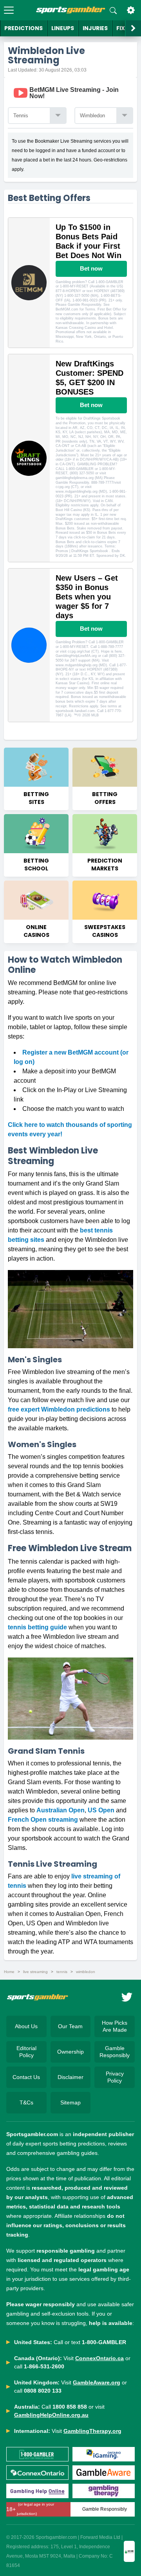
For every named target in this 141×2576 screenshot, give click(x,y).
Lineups (63, 28)
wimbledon (86, 1972)
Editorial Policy (26, 2052)
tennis (62, 1972)
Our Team (70, 2026)
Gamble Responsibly (115, 2052)
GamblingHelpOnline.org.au (51, 2415)
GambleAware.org (97, 2382)
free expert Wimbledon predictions (59, 1409)
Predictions (23, 28)
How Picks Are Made (115, 2026)
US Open (101, 1810)
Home (9, 1972)
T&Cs (26, 2102)
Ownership (70, 2052)
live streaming (35, 1972)
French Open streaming (43, 1820)
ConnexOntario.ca (99, 2358)
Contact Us (26, 2077)
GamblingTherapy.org (92, 2431)
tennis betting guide (37, 1627)
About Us (26, 2026)
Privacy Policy (115, 2077)
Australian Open (61, 1810)
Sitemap (70, 2102)
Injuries (95, 28)
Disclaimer (70, 2077)
